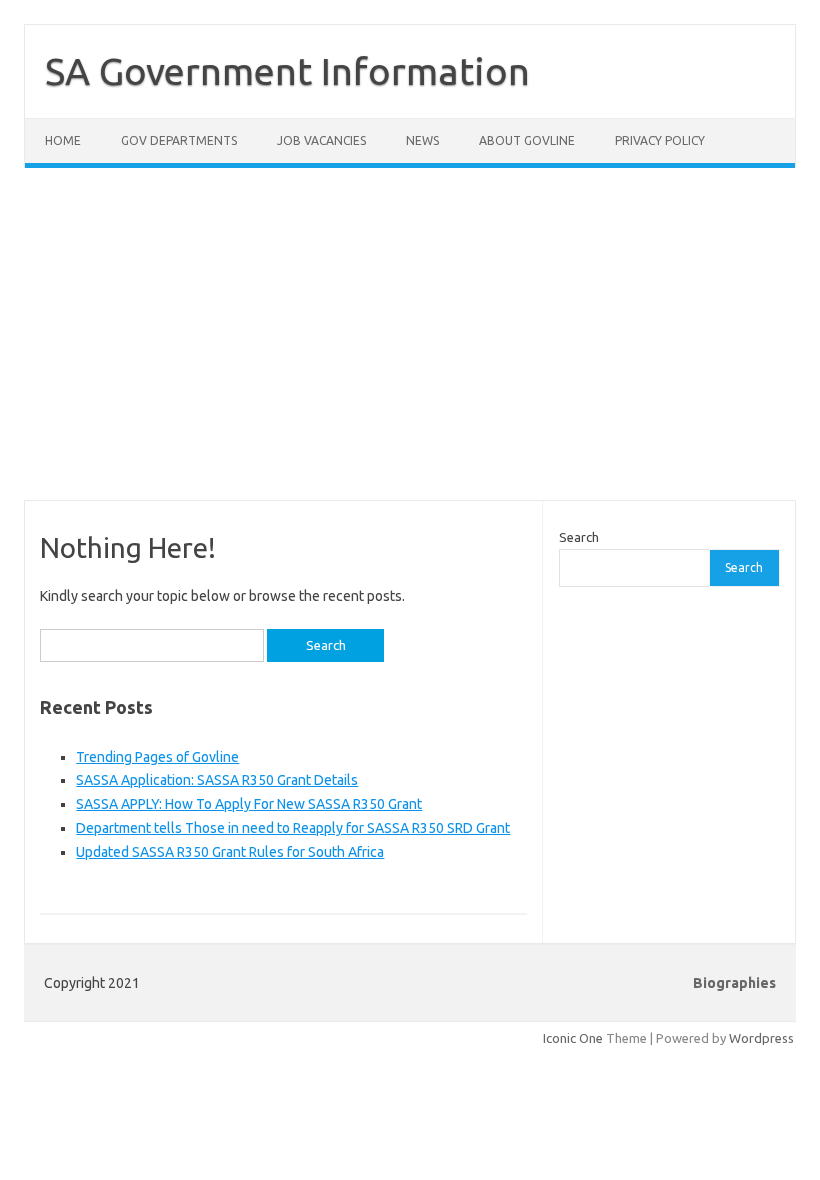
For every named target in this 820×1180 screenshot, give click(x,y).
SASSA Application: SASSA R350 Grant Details (217, 780)
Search (579, 537)
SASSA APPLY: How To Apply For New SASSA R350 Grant (249, 804)
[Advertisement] (410, 346)
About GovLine (527, 140)
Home (63, 140)
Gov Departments (179, 140)
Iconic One (573, 1038)
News (422, 140)
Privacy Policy (660, 140)
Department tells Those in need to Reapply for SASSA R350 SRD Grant (293, 828)
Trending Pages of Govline (157, 757)
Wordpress (761, 1038)
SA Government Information (287, 71)
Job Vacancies (321, 140)
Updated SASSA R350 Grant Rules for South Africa (230, 852)
